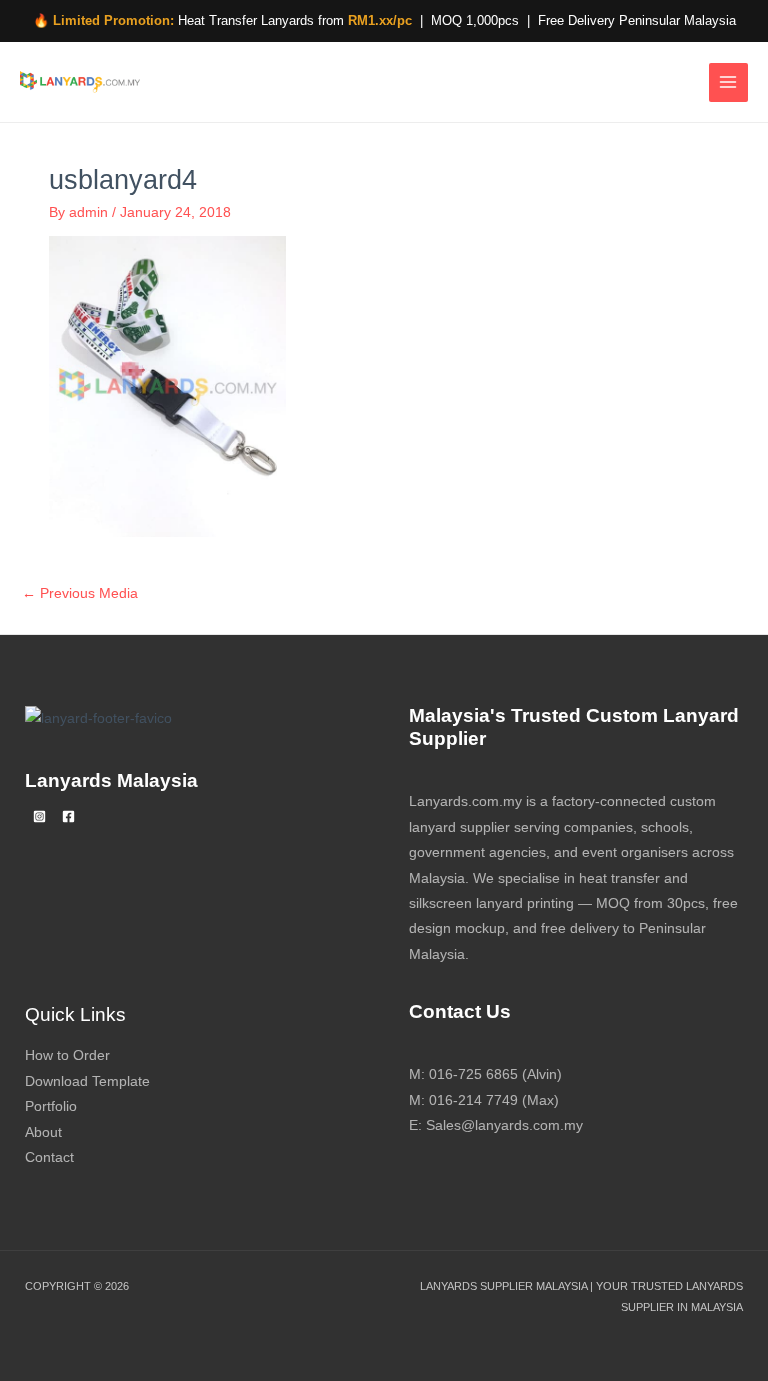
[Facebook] (68, 816)
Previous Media (80, 593)
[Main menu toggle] (728, 82)
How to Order (67, 1055)
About (43, 1132)
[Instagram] (39, 816)
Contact (49, 1157)
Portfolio (51, 1106)
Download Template (87, 1081)
